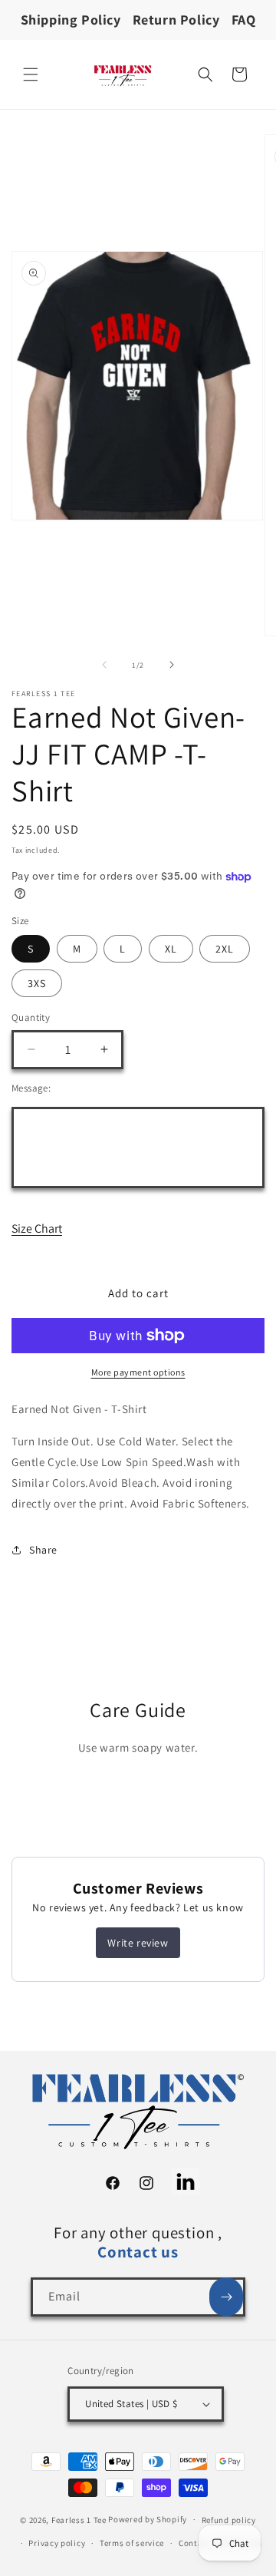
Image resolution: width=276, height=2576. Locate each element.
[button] (31, 74)
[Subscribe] (226, 2297)
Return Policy (176, 20)
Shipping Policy (71, 20)
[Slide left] (104, 665)
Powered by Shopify (148, 2519)
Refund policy (229, 2520)
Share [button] (43, 1550)
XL (171, 949)
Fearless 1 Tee (79, 2519)
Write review (138, 1943)
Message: (31, 1088)
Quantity (31, 1017)
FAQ (244, 20)
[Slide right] (172, 665)
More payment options (138, 1372)
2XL (225, 949)
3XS (37, 983)
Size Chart (37, 1229)
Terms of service (132, 2543)
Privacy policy (57, 2543)
